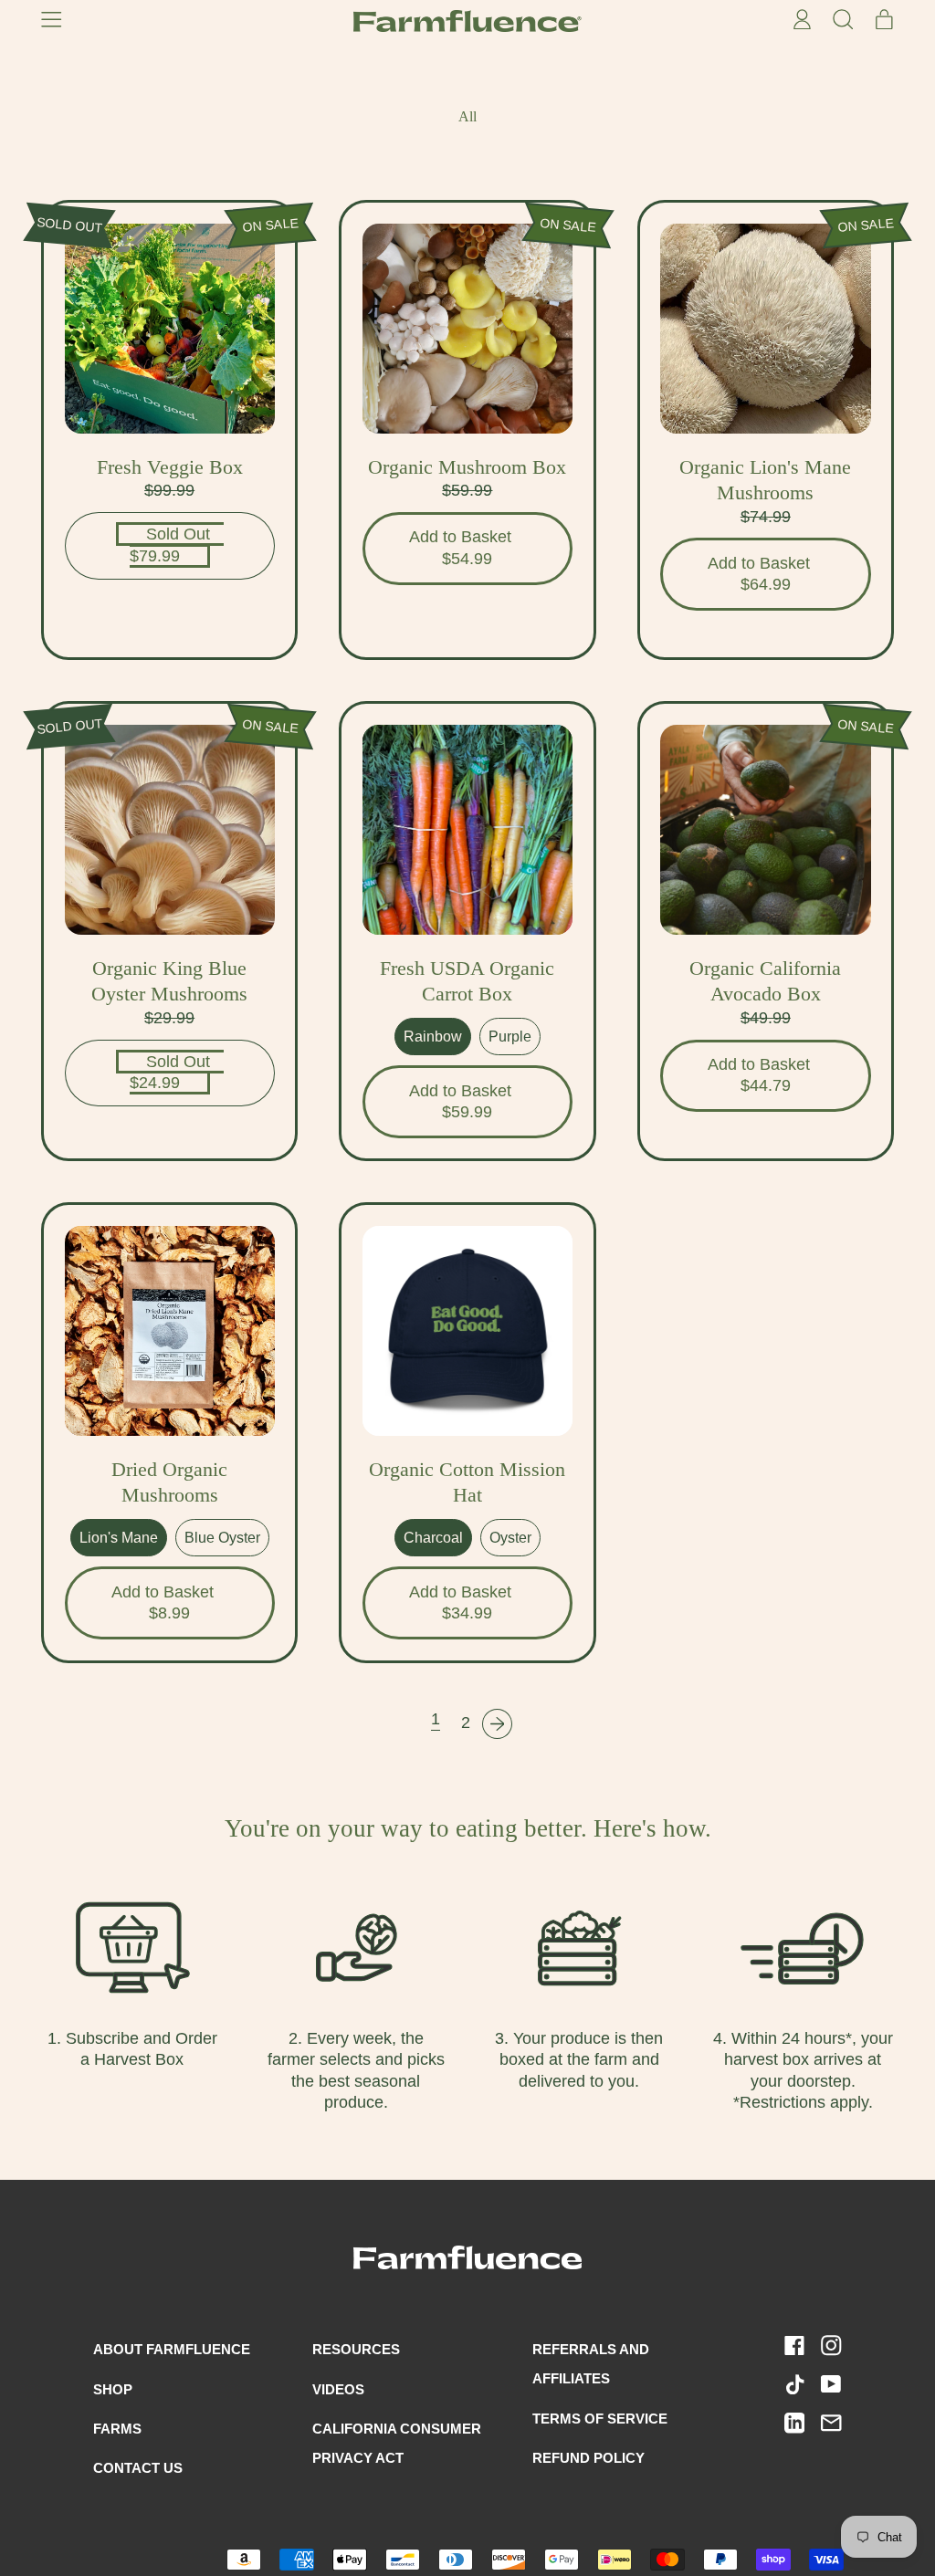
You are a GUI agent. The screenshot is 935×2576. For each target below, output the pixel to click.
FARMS (117, 2429)
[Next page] (497, 1724)
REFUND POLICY (588, 2458)
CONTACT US (138, 2468)
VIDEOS (338, 2389)
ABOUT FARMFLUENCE (172, 2349)
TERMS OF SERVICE (600, 2419)
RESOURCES (356, 2349)
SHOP (113, 2389)
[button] (842, 21)
